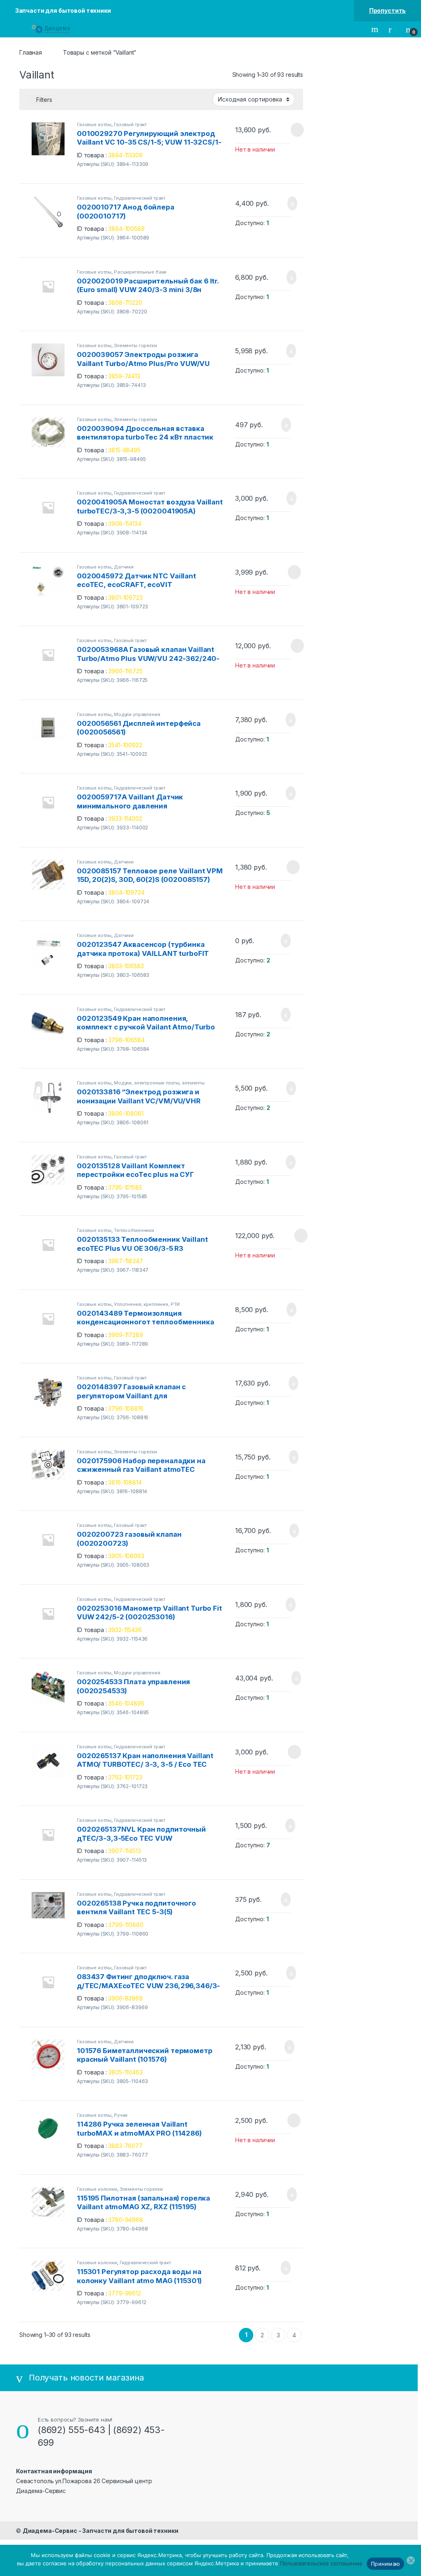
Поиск (376, 29)
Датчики (124, 567)
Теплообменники (134, 1230)
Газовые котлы (94, 124)
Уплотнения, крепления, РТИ (147, 1304)
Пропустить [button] (388, 10)
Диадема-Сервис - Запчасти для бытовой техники (101, 2531)
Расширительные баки (140, 272)
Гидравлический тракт (140, 198)
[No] (411, 2560)
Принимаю (385, 2564)
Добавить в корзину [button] (283, 203)
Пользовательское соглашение (321, 2563)
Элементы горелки (135, 345)
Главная (31, 52)
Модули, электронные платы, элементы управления (141, 1085)
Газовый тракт (130, 124)
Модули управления (137, 714)
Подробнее (287, 130)
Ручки (121, 2115)
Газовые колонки (97, 2189)
